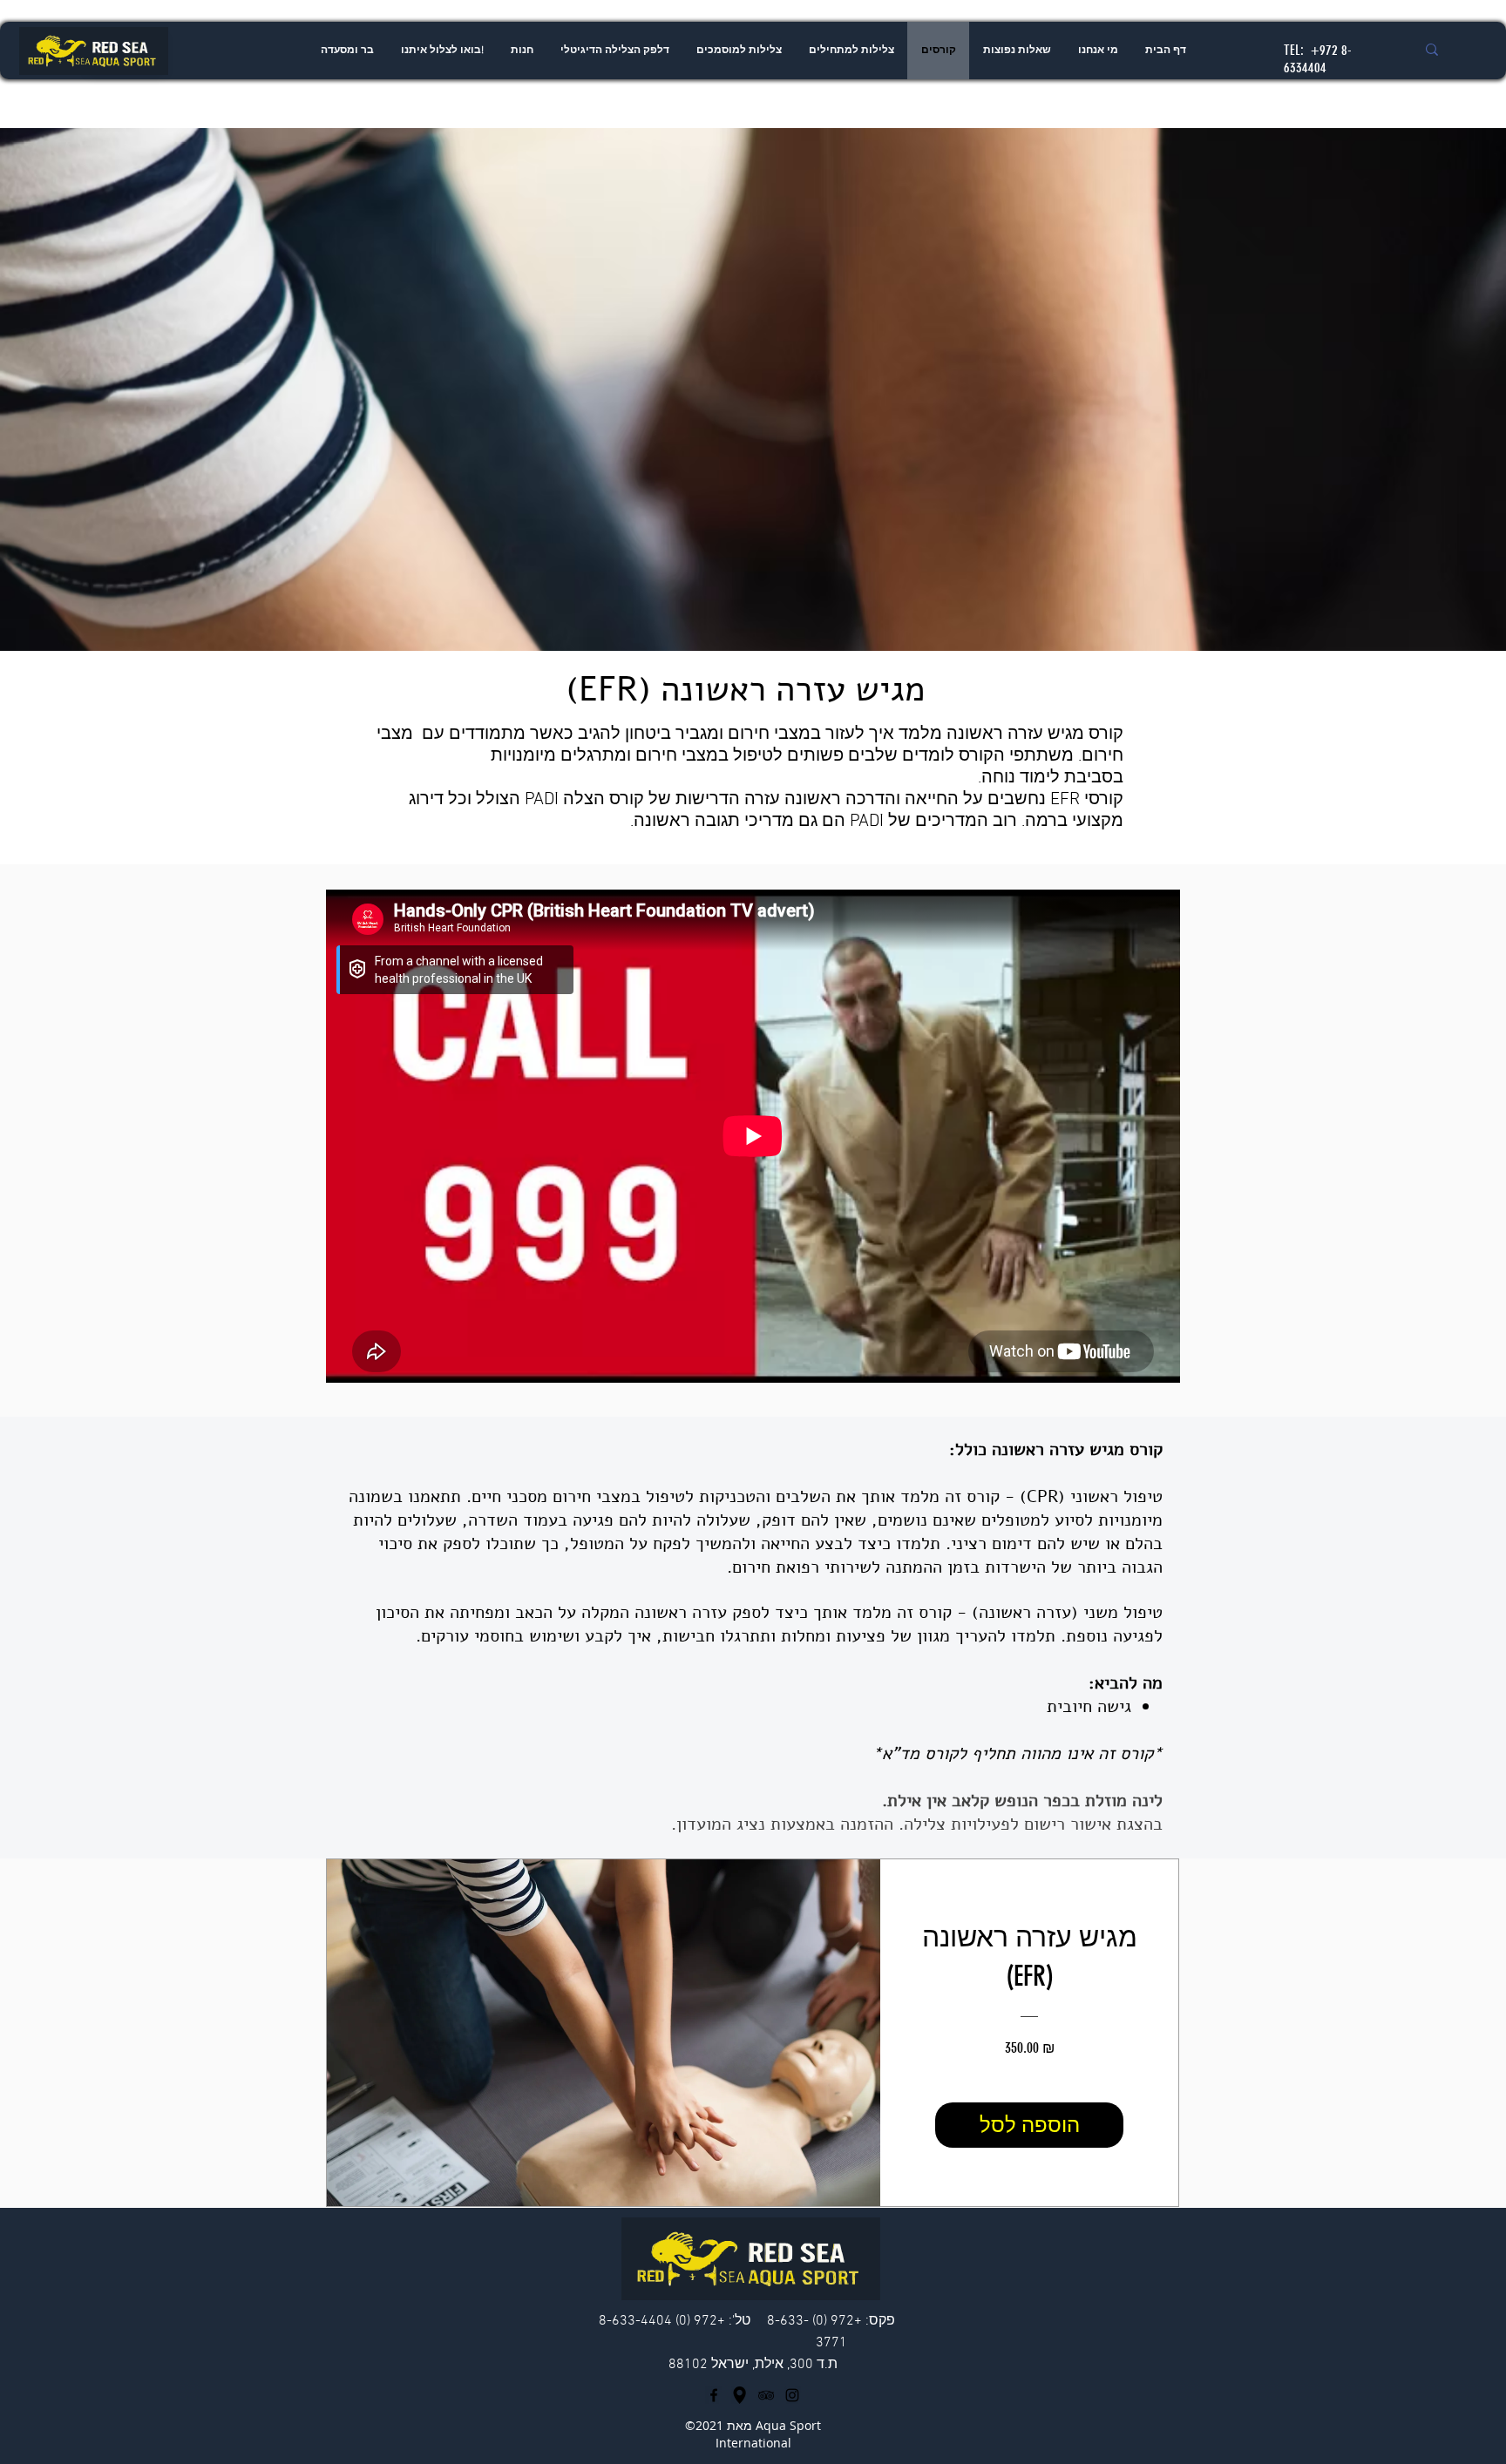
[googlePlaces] (740, 2395)
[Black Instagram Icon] (792, 2395)
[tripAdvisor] (766, 2395)
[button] (851, 51)
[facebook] (714, 2395)
